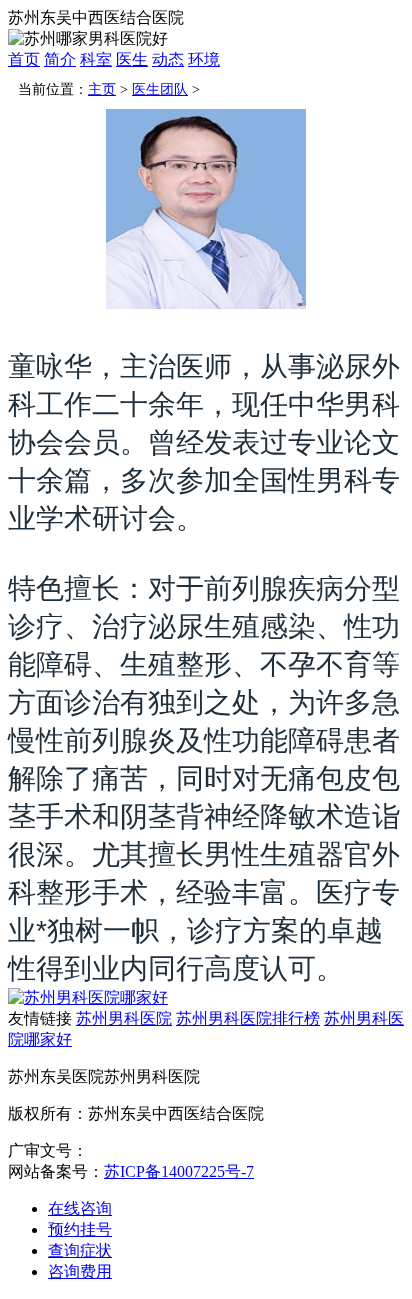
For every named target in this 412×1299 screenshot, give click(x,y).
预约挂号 (80, 1229)
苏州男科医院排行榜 (248, 1018)
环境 (204, 59)
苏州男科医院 (124, 1018)
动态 (168, 59)
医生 (132, 59)
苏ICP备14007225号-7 (179, 1171)
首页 (24, 59)
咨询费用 (80, 1271)
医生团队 (160, 89)
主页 (102, 89)
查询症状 (80, 1250)
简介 (60, 59)
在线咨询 (80, 1208)
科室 (96, 59)
